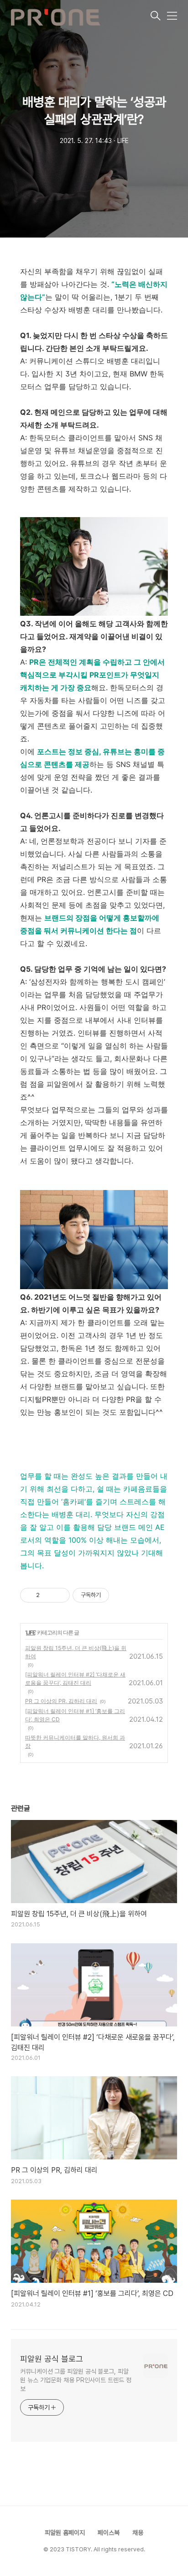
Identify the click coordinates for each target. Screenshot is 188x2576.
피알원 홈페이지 (65, 2533)
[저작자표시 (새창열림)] (113, 1595)
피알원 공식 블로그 (52, 2359)
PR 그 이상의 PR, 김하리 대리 (61, 1701)
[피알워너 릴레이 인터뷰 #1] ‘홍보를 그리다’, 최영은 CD (75, 1715)
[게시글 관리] (60, 1595)
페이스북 (109, 2533)
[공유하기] (48, 1595)
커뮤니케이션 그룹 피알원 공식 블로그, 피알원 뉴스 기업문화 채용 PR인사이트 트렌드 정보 (76, 2380)
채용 (138, 2533)
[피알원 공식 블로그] (80, 16)
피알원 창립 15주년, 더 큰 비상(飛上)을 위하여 (76, 1652)
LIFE (31, 1632)
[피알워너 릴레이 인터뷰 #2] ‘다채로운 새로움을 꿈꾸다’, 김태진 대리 (75, 1679)
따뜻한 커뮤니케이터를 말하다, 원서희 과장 (75, 1742)
